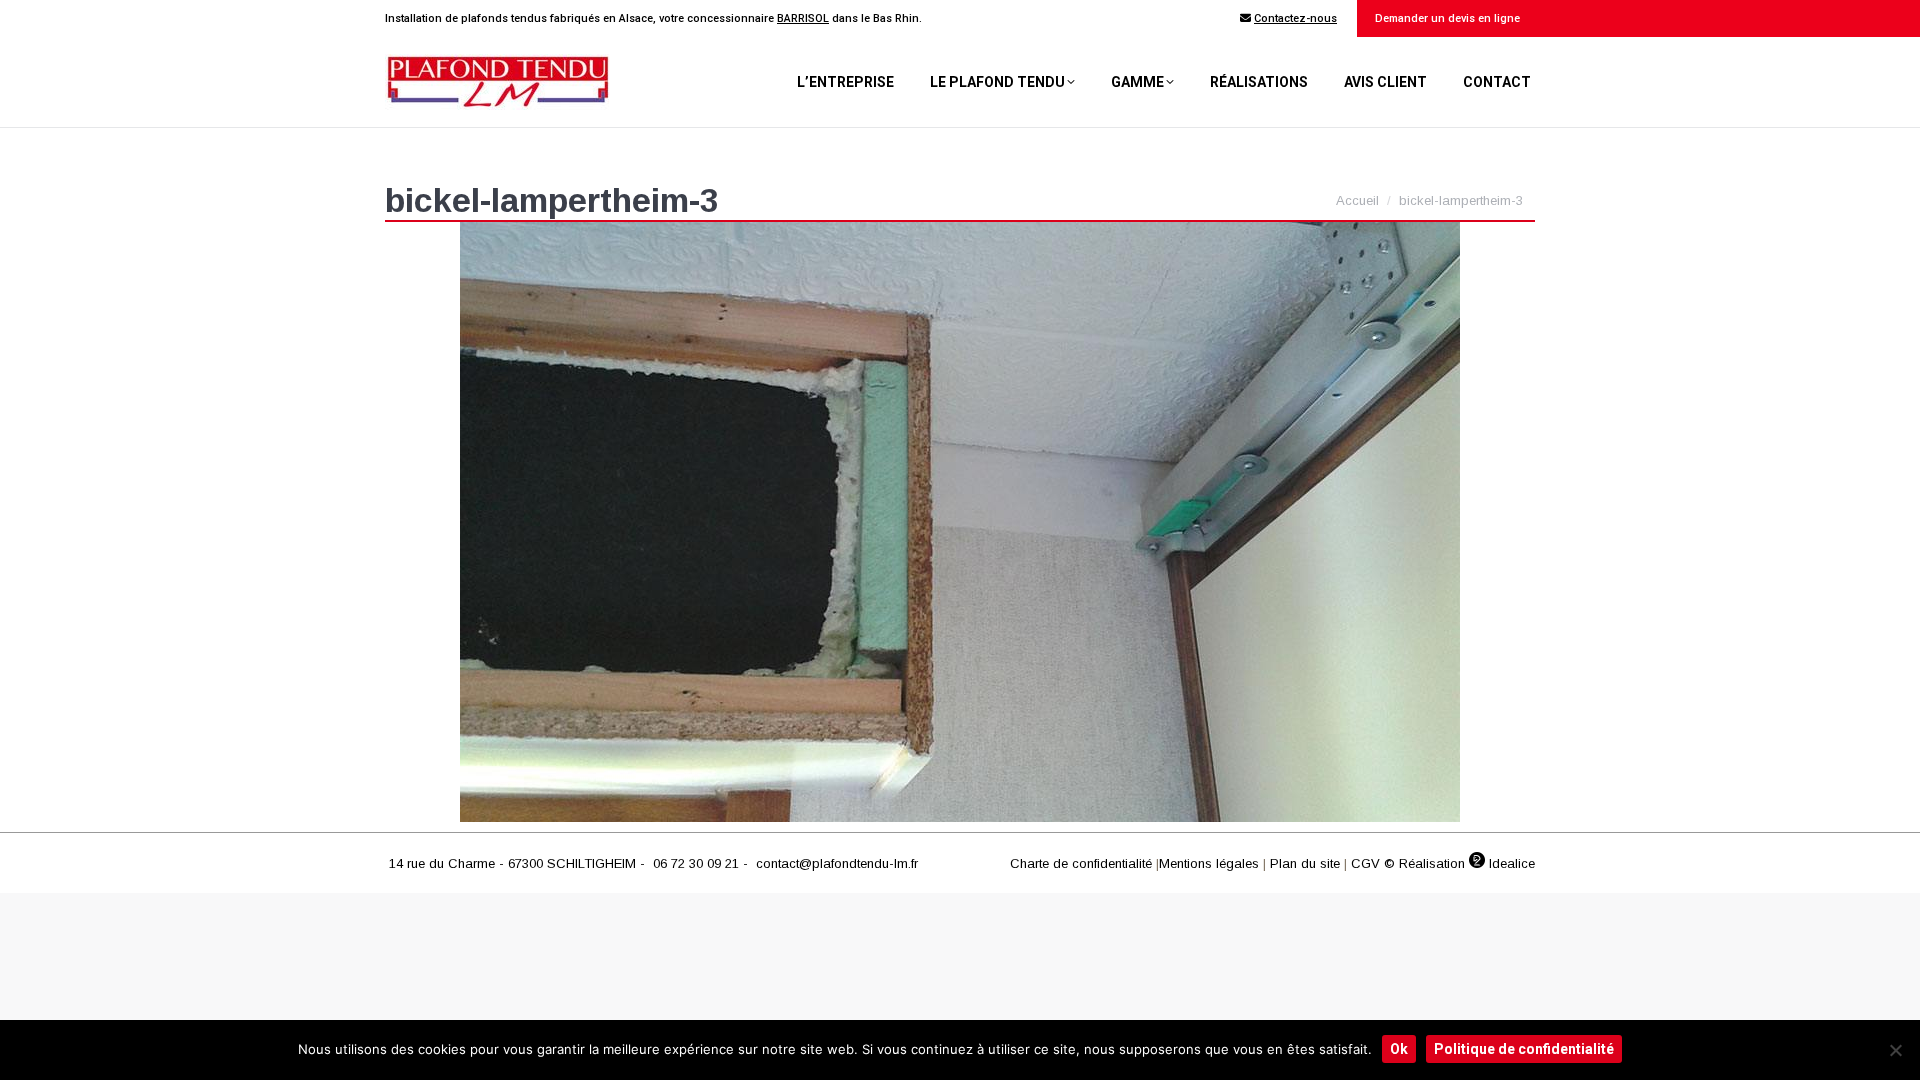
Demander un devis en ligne (1446, 18)
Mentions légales (1209, 863)
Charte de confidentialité (1081, 863)
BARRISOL (803, 18)
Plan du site (1305, 863)
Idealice (1510, 863)
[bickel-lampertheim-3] (960, 522)
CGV (1365, 863)
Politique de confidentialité (1524, 1049)
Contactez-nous (1295, 18)
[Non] (1895, 1050)
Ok (1399, 1049)
